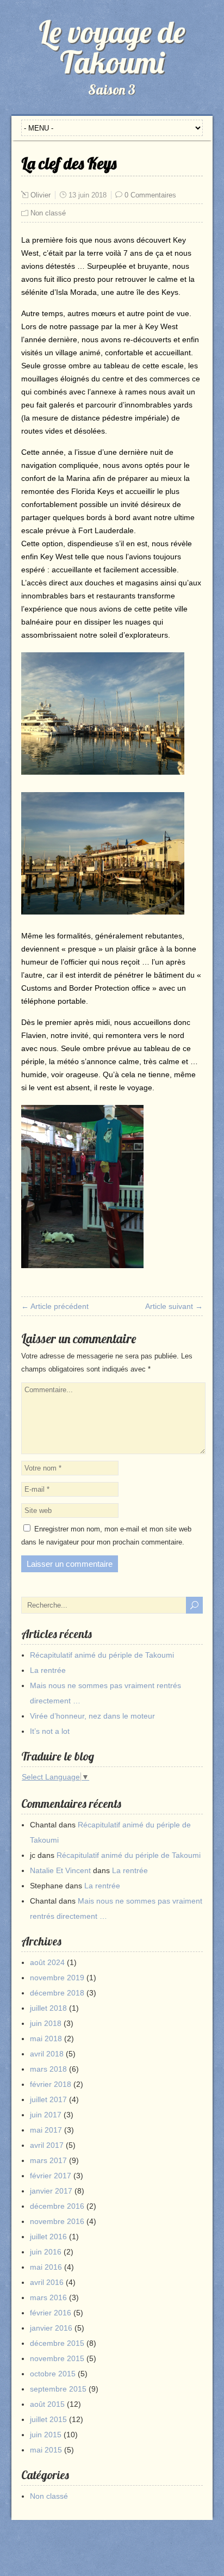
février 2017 (51, 2176)
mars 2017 (48, 2160)
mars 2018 (48, 2069)
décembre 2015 (57, 2343)
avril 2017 (47, 2145)
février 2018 (51, 2084)
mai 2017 (46, 2130)
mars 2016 (48, 2297)
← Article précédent (55, 1306)
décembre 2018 (57, 1993)
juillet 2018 (48, 2008)
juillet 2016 (48, 2237)
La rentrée (48, 1670)
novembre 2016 (57, 2221)
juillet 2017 (48, 2099)
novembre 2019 (57, 1978)
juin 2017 (46, 2115)
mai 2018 (46, 2038)
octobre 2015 (53, 2374)
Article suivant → (174, 1306)
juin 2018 (46, 2023)
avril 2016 (47, 2282)
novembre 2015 (57, 2358)
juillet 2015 (48, 2419)
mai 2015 (46, 2450)
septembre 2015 (58, 2389)
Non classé (48, 213)
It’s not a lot (50, 1731)
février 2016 (51, 2313)
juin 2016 (46, 2252)
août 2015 (47, 2404)
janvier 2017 (51, 2191)
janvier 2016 (51, 2328)
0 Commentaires (150, 195)
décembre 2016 (57, 2206)
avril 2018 (47, 2054)
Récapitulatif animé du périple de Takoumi (102, 1655)
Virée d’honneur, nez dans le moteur (92, 1716)
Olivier (41, 195)
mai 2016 (46, 2267)
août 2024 (47, 1962)
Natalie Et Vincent (60, 1870)
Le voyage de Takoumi (112, 47)
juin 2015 (46, 2435)
